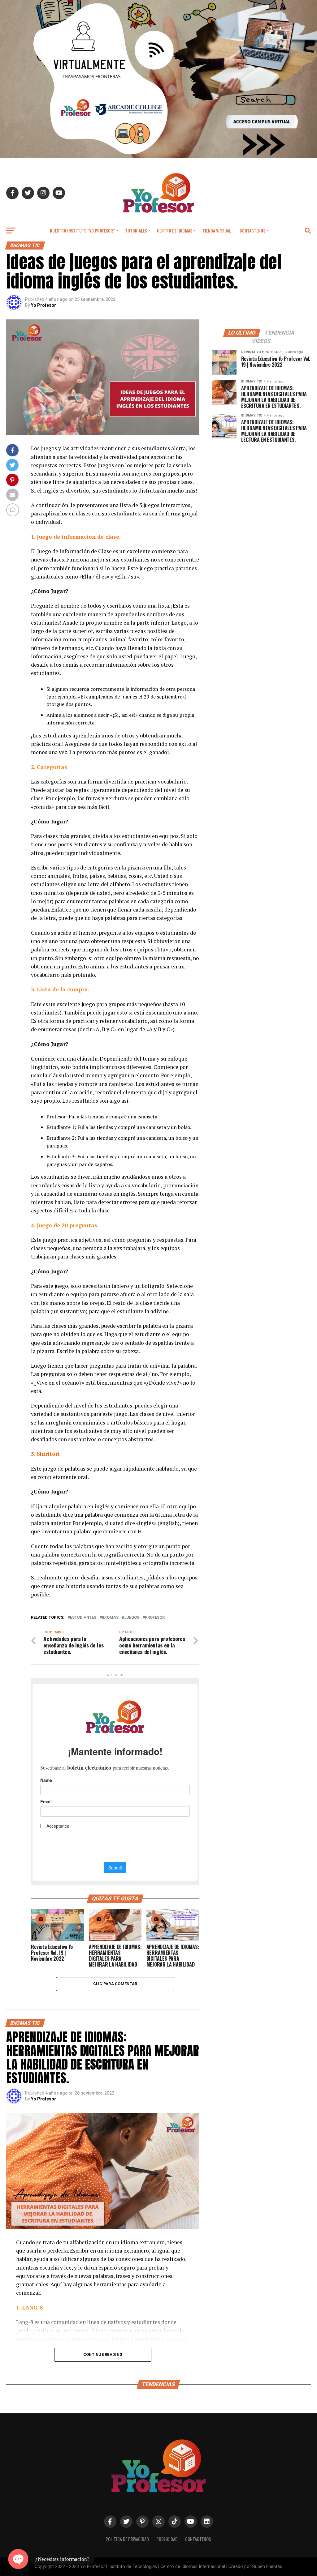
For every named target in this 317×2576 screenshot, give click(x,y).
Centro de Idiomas (175, 231)
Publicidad (167, 2539)
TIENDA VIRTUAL (217, 231)
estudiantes (83, 1618)
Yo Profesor (43, 305)
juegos (132, 1618)
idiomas (110, 1618)
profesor (155, 1618)
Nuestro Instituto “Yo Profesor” (82, 231)
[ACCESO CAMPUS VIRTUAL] (158, 157)
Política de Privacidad (127, 2539)
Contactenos (252, 231)
